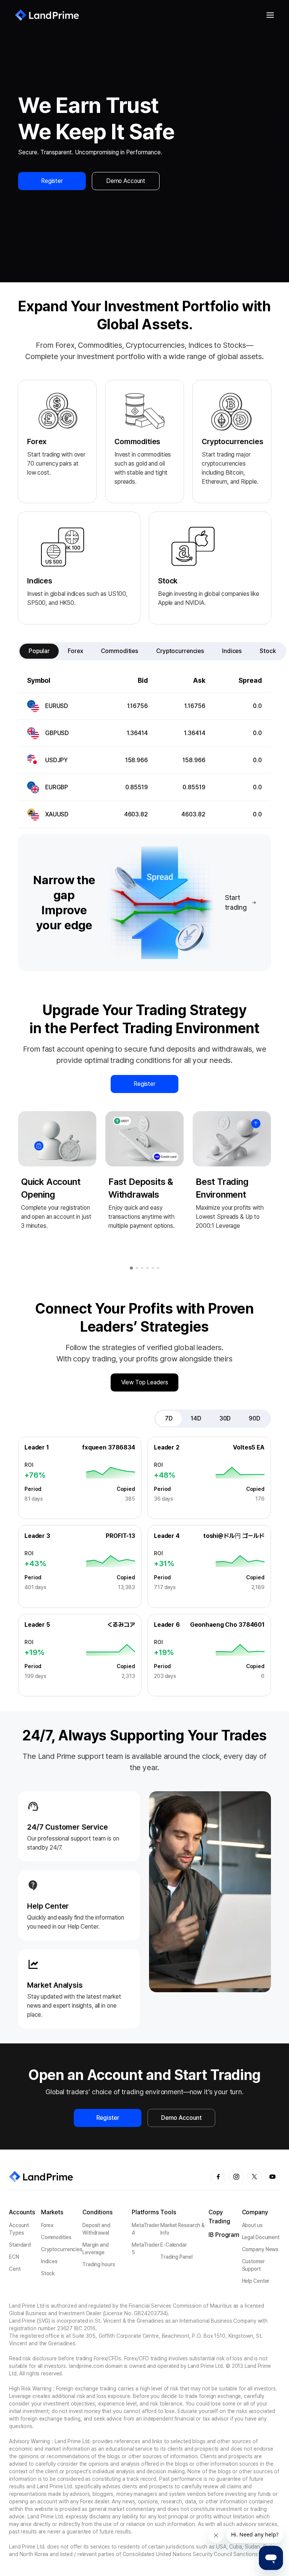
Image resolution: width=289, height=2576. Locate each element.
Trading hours (99, 2264)
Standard (20, 2245)
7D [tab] (169, 1418)
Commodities (56, 2237)
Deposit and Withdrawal (96, 2229)
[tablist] (152, 651)
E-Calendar (174, 2245)
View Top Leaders (145, 1382)
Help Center (256, 2281)
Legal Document (261, 2237)
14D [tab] (196, 1418)
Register (52, 181)
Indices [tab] (232, 651)
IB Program (224, 2235)
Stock (48, 2273)
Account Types (19, 2229)
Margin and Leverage (96, 2249)
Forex (47, 2225)
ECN (14, 2257)
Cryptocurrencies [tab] (180, 651)
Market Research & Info (183, 2229)
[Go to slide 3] (142, 1268)
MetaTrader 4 (146, 2229)
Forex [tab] (75, 651)
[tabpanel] (144, 749)
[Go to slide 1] (131, 1268)
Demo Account (126, 181)
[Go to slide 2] (137, 1268)
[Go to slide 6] (158, 1268)
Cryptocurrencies (62, 2249)
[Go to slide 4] (148, 1268)
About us (252, 2225)
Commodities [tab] (119, 651)
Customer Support (253, 2265)
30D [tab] (225, 1418)
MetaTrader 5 (146, 2249)
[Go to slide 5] (153, 1268)
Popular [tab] (39, 651)
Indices (49, 2261)
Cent (15, 2269)
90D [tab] (255, 1418)
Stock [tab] (268, 651)
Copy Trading (219, 2217)
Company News (260, 2249)
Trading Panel (176, 2257)
